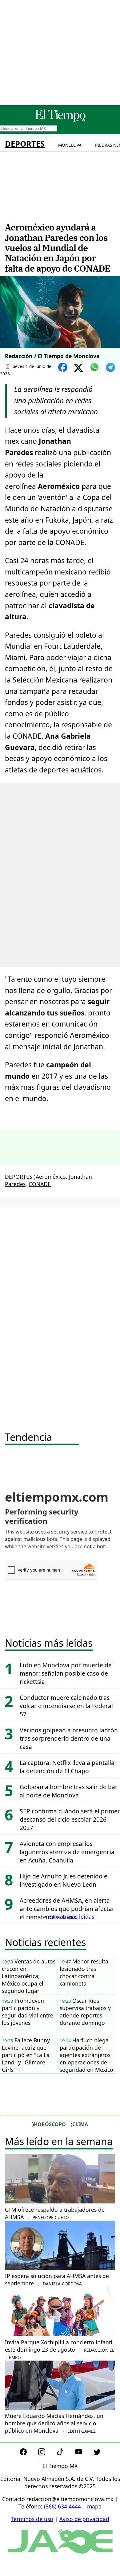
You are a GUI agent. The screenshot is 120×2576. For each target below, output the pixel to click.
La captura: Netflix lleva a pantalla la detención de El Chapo (67, 1767)
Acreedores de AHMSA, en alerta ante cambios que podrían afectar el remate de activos (67, 1909)
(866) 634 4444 (62, 2506)
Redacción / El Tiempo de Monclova (52, 356)
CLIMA (80, 2124)
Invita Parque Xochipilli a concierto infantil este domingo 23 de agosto (60, 2349)
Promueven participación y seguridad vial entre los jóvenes (28, 2012)
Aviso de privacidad (84, 2519)
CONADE (40, 1184)
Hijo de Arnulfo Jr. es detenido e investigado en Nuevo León (64, 1880)
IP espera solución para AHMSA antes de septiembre (57, 2280)
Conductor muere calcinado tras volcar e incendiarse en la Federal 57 (66, 1706)
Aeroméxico (51, 1177)
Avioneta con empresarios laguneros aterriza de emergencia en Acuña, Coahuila (67, 1852)
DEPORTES (25, 144)
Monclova (70, 145)
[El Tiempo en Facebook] (28, 2453)
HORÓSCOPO (50, 2124)
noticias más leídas (70, 1917)
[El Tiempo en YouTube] (84, 2453)
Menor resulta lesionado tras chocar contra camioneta (84, 1972)
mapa (94, 2506)
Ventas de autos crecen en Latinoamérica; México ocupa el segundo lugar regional (29, 1976)
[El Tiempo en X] (97, 2453)
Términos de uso (32, 2519)
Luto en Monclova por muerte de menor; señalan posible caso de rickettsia (66, 1673)
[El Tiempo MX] (60, 120)
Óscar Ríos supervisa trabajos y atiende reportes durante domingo (85, 2012)
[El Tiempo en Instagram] (47, 2453)
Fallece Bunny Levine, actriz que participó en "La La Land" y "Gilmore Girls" (26, 2055)
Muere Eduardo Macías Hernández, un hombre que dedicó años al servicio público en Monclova (54, 2423)
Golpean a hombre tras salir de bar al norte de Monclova (69, 1791)
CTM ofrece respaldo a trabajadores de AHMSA (55, 2213)
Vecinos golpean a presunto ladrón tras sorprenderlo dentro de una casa (69, 1738)
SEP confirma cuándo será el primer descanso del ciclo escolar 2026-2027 (70, 1819)
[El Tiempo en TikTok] (65, 2453)
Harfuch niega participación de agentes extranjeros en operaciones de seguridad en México (86, 2055)
